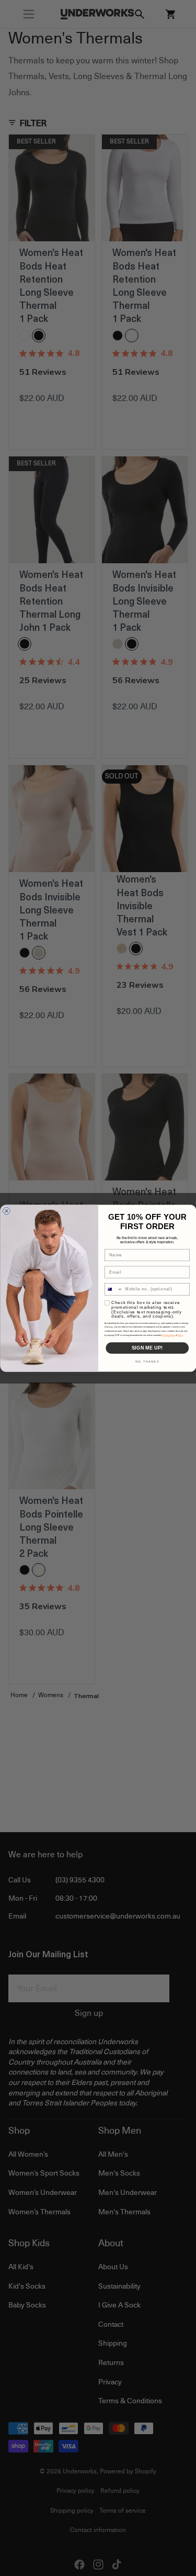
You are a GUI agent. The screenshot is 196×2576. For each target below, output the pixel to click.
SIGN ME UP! (147, 1348)
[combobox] (113, 1289)
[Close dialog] (6, 1211)
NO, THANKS (147, 1362)
